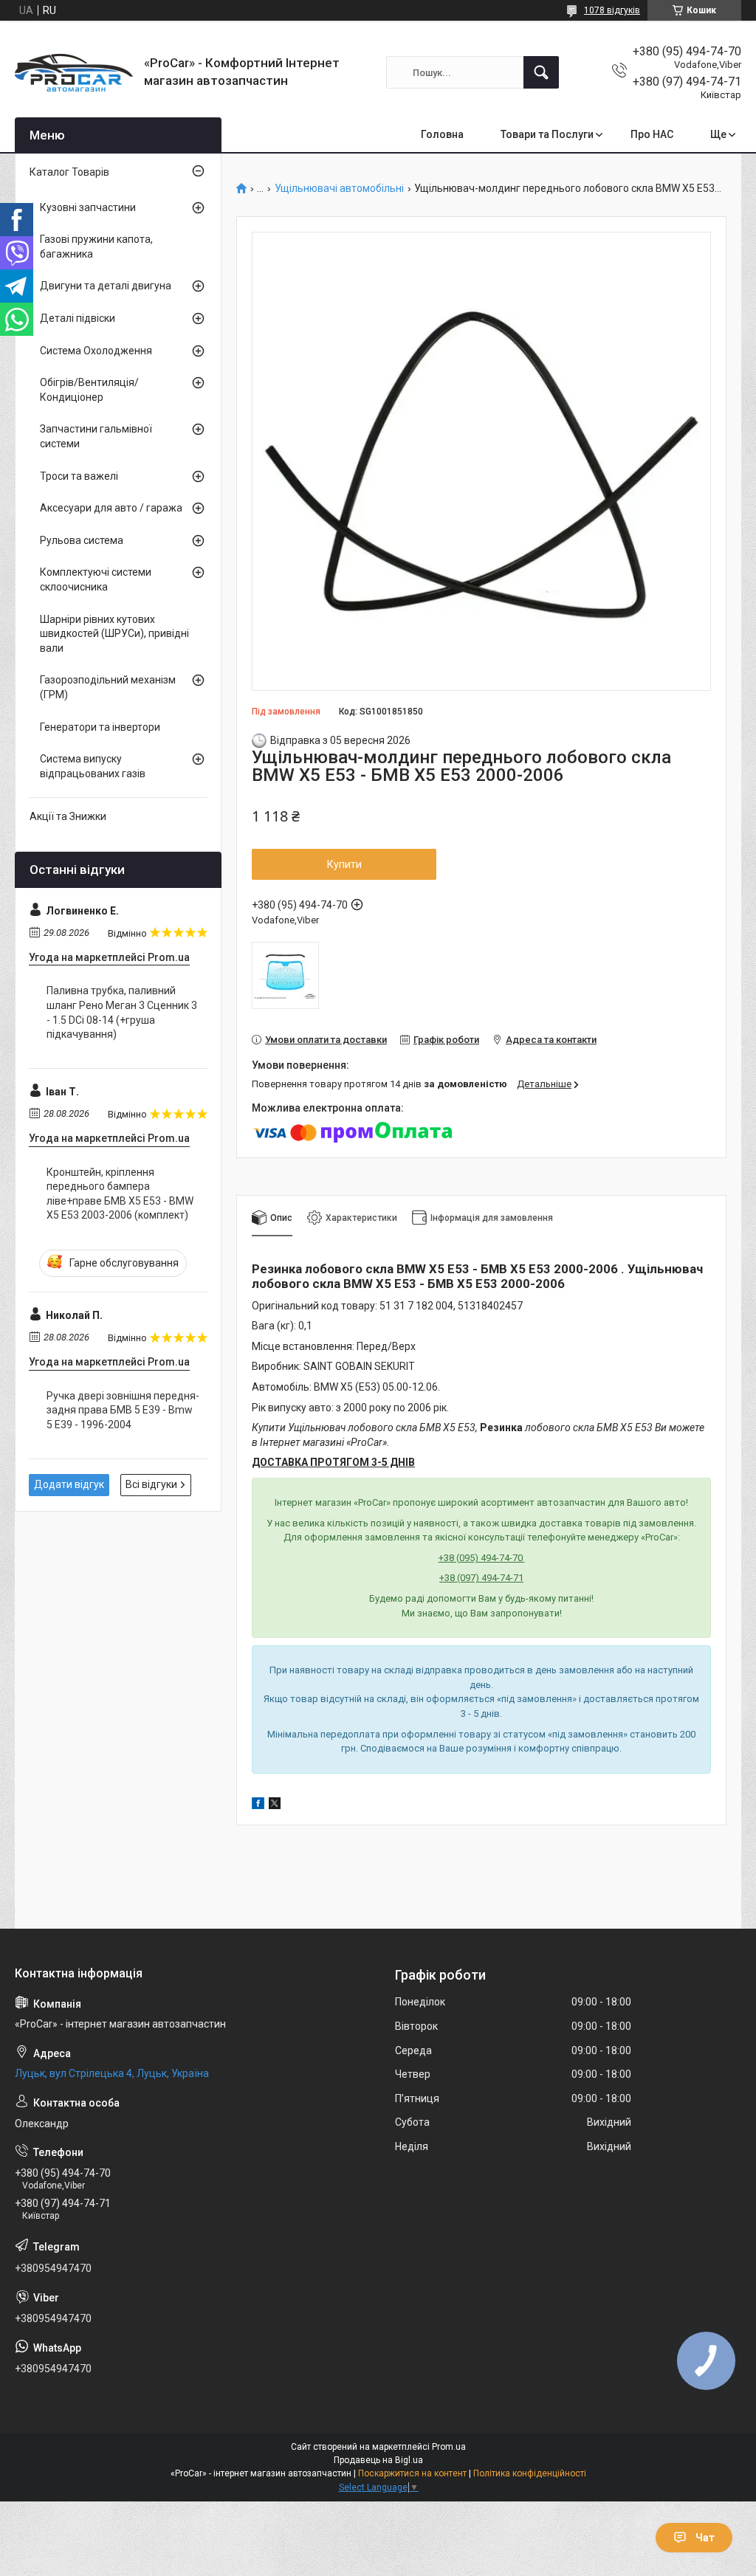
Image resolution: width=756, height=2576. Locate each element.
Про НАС (652, 134)
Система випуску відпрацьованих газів (93, 766)
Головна (442, 134)
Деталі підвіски (78, 318)
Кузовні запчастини (88, 207)
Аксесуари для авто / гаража (111, 508)
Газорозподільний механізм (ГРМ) (108, 687)
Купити (344, 864)
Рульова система (82, 540)
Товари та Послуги (547, 134)
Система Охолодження (96, 351)
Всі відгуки (151, 1484)
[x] (275, 1805)
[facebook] (258, 1805)
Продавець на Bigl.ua (378, 2460)
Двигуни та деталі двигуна (106, 286)
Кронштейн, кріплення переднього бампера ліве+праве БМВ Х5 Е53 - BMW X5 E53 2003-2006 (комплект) (120, 1194)
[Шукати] (541, 72)
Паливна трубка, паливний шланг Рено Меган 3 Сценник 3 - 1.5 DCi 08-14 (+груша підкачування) (122, 1012)
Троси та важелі (79, 476)
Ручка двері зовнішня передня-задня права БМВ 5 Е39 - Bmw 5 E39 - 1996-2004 (123, 1410)
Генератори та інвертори (100, 727)
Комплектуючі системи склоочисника (96, 579)
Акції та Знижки (68, 816)
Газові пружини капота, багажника (96, 247)
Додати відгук (69, 1484)
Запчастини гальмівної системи (96, 436)
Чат (705, 2538)
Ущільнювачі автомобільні (339, 189)
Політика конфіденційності (530, 2473)
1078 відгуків (612, 10)
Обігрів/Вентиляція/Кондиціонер (89, 390)
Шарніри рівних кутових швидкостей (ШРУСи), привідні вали (114, 634)
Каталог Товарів (69, 172)
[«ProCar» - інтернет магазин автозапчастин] (74, 73)
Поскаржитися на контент (412, 2473)
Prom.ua (449, 2447)
